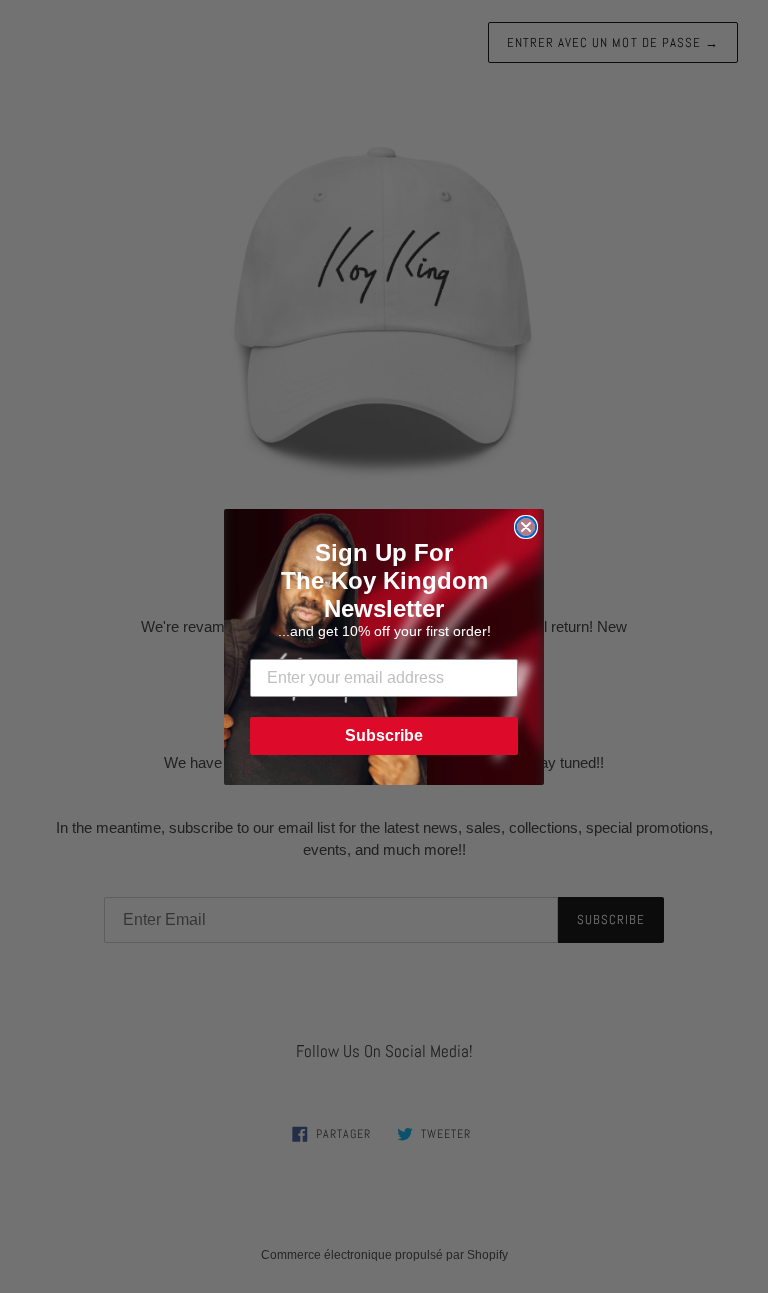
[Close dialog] (526, 527)
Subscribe (384, 735)
